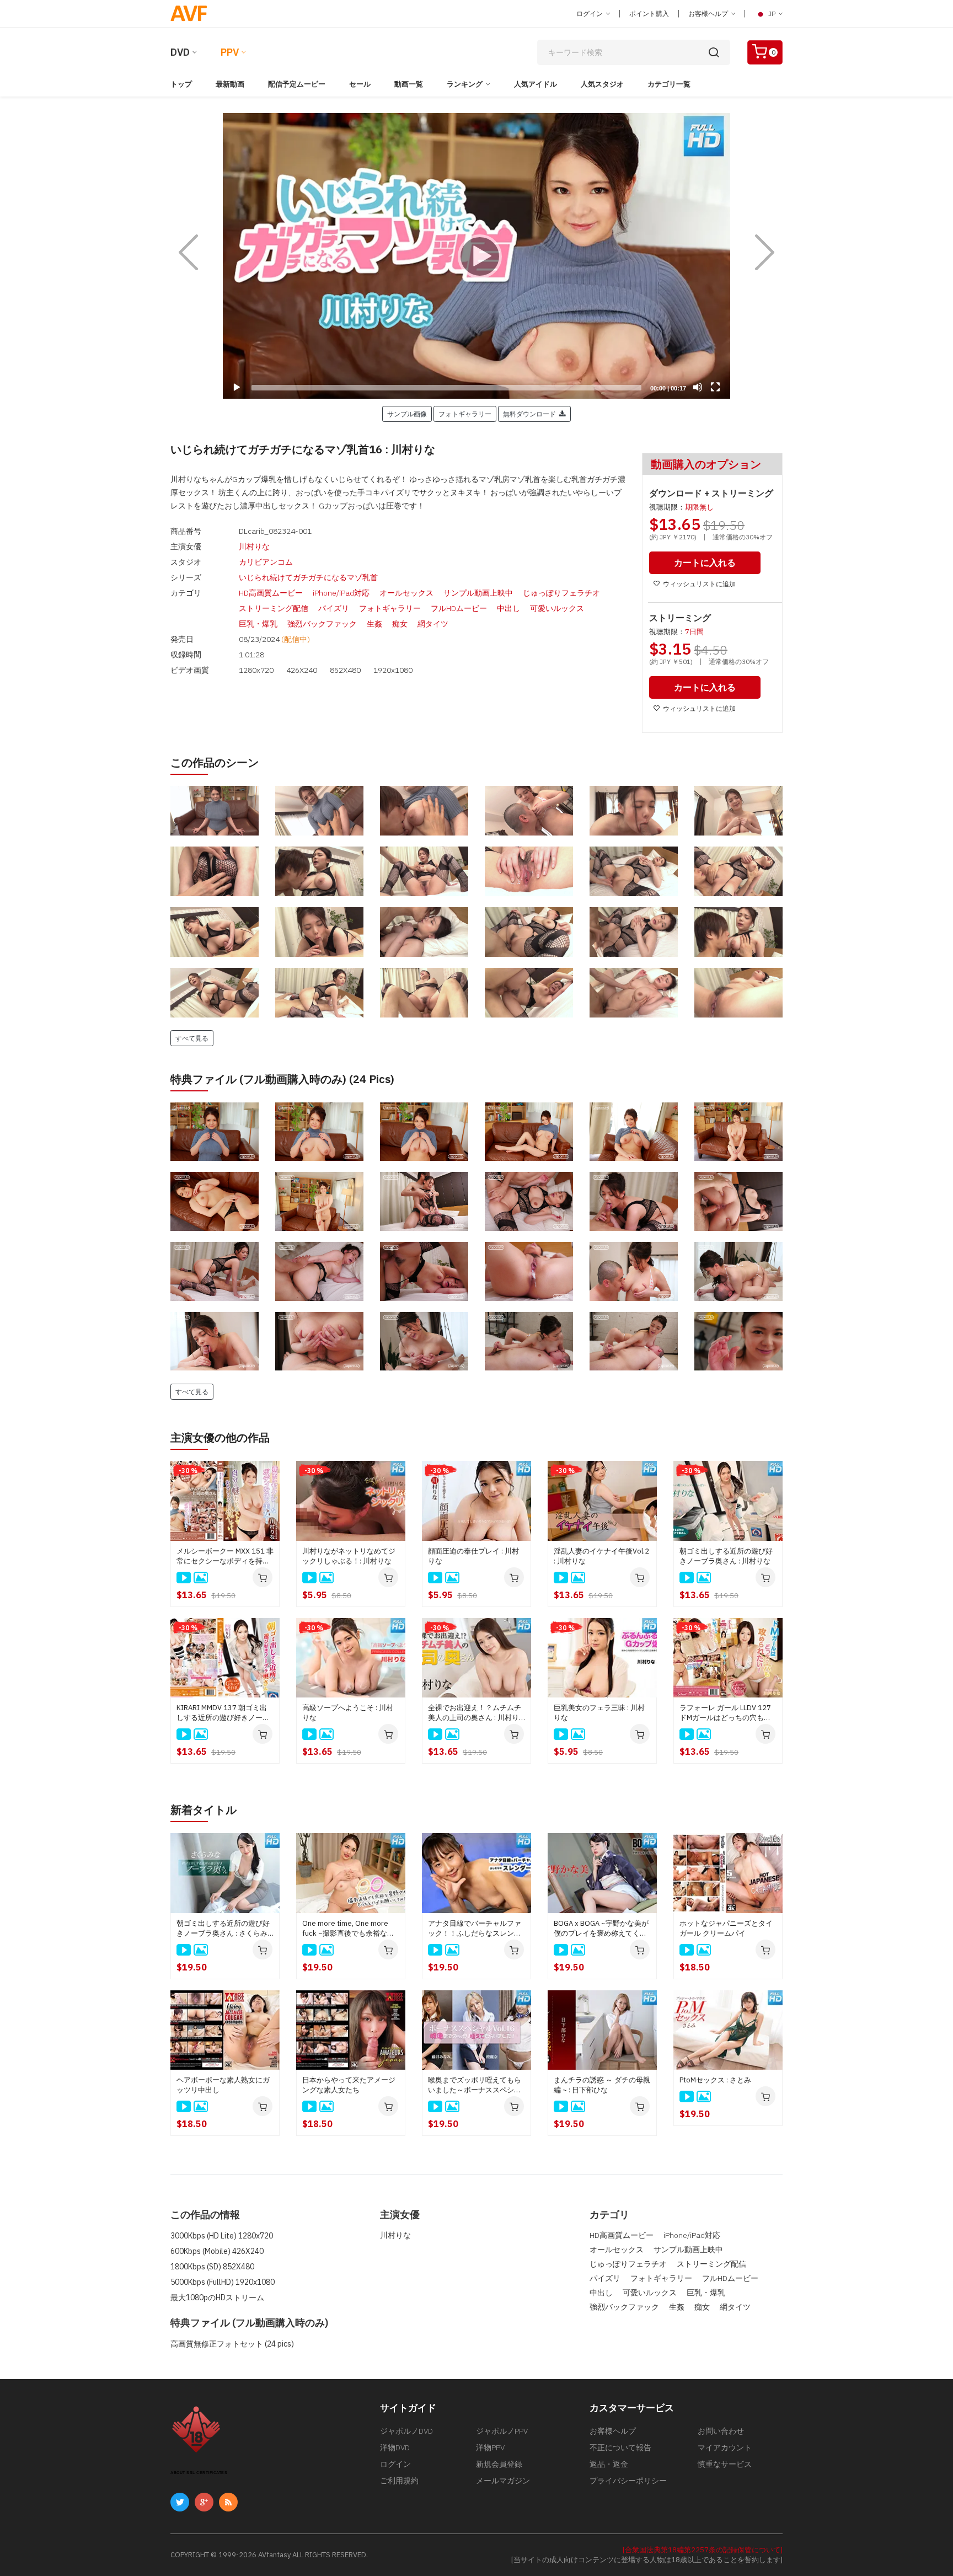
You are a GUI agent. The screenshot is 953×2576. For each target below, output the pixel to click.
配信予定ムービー (297, 84)
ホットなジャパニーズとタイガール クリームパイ (726, 1928)
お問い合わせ (721, 2431)
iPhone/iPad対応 (341, 593)
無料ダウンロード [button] (531, 414)
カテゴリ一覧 (669, 84)
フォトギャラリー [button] (465, 414)
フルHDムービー (459, 608)
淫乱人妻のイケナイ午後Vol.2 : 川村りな (601, 1556)
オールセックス (406, 593)
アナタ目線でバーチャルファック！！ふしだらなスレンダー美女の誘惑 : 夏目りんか (475, 1929)
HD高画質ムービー (271, 593)
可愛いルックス (557, 608)
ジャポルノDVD (406, 2431)
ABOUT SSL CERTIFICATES (199, 2473)
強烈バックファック (322, 624)
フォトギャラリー (390, 608)
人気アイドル (536, 84)
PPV (230, 52)
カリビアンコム (266, 562)
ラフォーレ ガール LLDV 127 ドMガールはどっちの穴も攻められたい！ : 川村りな (725, 1713)
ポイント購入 (649, 14)
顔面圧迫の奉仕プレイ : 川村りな (473, 1556)
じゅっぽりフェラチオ (561, 593)
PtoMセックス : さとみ (715, 2080)
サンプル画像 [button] (407, 414)
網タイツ (433, 624)
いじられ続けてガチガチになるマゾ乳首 (308, 577)
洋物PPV (490, 2448)
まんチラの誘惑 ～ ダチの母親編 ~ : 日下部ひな (602, 2085)
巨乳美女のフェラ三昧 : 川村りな (599, 1713)
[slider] (446, 388)
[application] (476, 256)
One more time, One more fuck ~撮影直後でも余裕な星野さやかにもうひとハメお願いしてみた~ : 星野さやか (349, 1929)
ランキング (465, 84)
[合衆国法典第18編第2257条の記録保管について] (703, 2550)
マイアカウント (725, 2448)
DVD (180, 52)
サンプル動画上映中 (478, 593)
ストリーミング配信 (274, 608)
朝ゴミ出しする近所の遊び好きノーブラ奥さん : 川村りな (726, 1556)
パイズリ (334, 608)
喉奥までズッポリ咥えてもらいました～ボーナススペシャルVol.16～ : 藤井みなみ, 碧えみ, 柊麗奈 (475, 2085)
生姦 (374, 624)
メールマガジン (503, 2481)
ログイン (590, 14)
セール (360, 84)
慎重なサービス (725, 2464)
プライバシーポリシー (628, 2481)
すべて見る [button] (192, 1038)
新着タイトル (204, 1810)
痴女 (400, 624)
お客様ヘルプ (709, 14)
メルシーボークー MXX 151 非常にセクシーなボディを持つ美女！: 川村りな (225, 1556)
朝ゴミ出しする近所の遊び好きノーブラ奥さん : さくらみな (223, 1929)
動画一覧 (409, 84)
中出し (508, 608)
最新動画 (230, 84)
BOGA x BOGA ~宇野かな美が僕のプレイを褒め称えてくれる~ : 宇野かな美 (601, 1929)
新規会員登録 (499, 2464)
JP (772, 14)
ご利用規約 (399, 2481)
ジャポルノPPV (502, 2431)
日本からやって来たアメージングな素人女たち (349, 2085)
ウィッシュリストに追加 (699, 584)
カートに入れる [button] (705, 563)
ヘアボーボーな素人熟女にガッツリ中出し (223, 2085)
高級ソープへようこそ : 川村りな (348, 1713)
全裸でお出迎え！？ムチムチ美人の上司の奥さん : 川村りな (475, 1713)
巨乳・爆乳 (258, 624)
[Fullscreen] (715, 387)
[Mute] (698, 387)
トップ (181, 84)
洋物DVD (395, 2448)
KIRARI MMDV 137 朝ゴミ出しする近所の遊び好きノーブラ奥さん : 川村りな (223, 1713)
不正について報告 (620, 2448)
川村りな (254, 547)
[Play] (476, 256)
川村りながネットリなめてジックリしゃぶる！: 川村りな (349, 1556)
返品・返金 (609, 2464)
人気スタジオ (602, 84)
